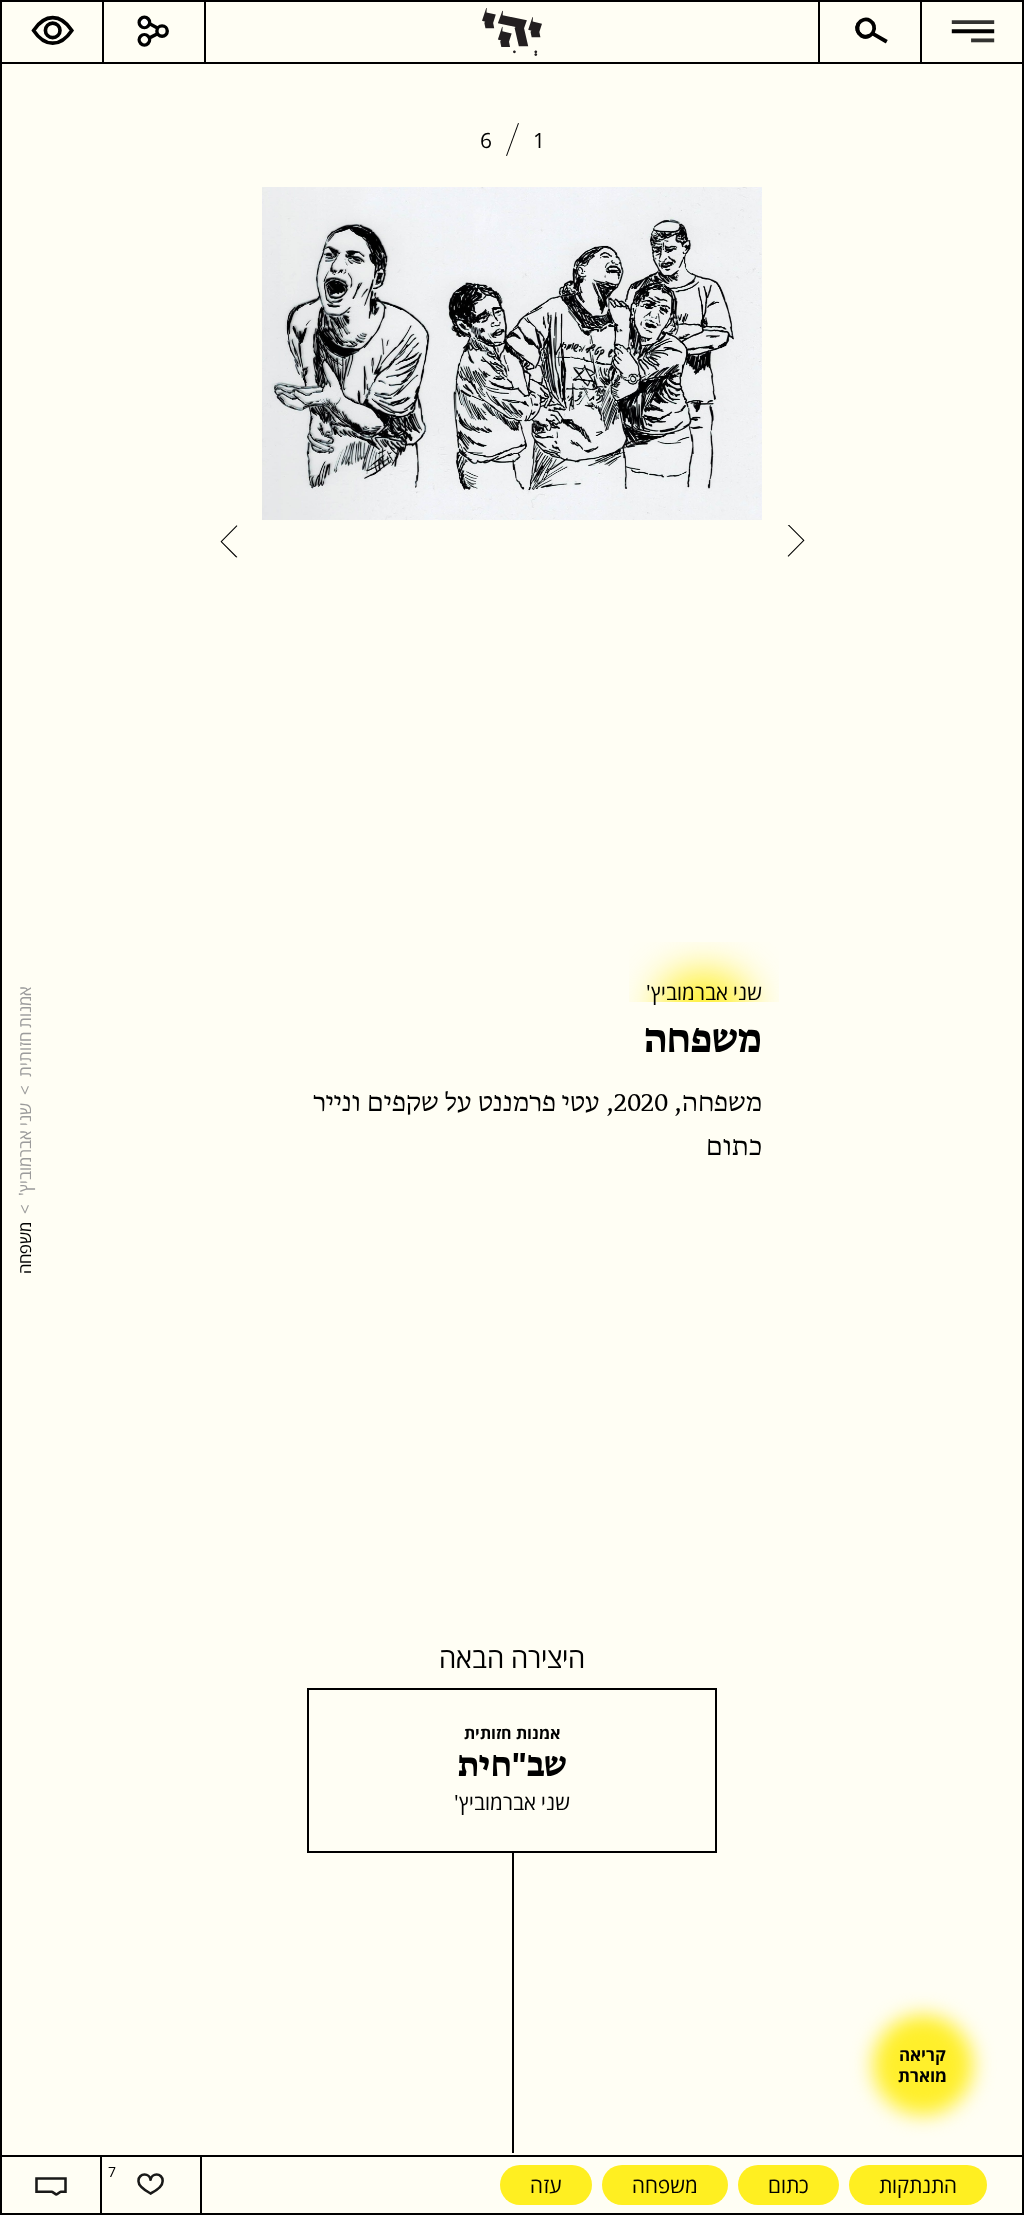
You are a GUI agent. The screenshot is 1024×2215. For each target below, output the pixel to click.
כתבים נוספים (651, 1223)
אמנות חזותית (24, 1031)
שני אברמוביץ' (24, 1149)
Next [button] (228, 541)
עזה (546, 2184)
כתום (788, 2184)
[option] (512, 356)
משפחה (665, 2184)
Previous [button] (795, 541)
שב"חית (512, 1766)
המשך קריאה (759, 1223)
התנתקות (918, 2184)
